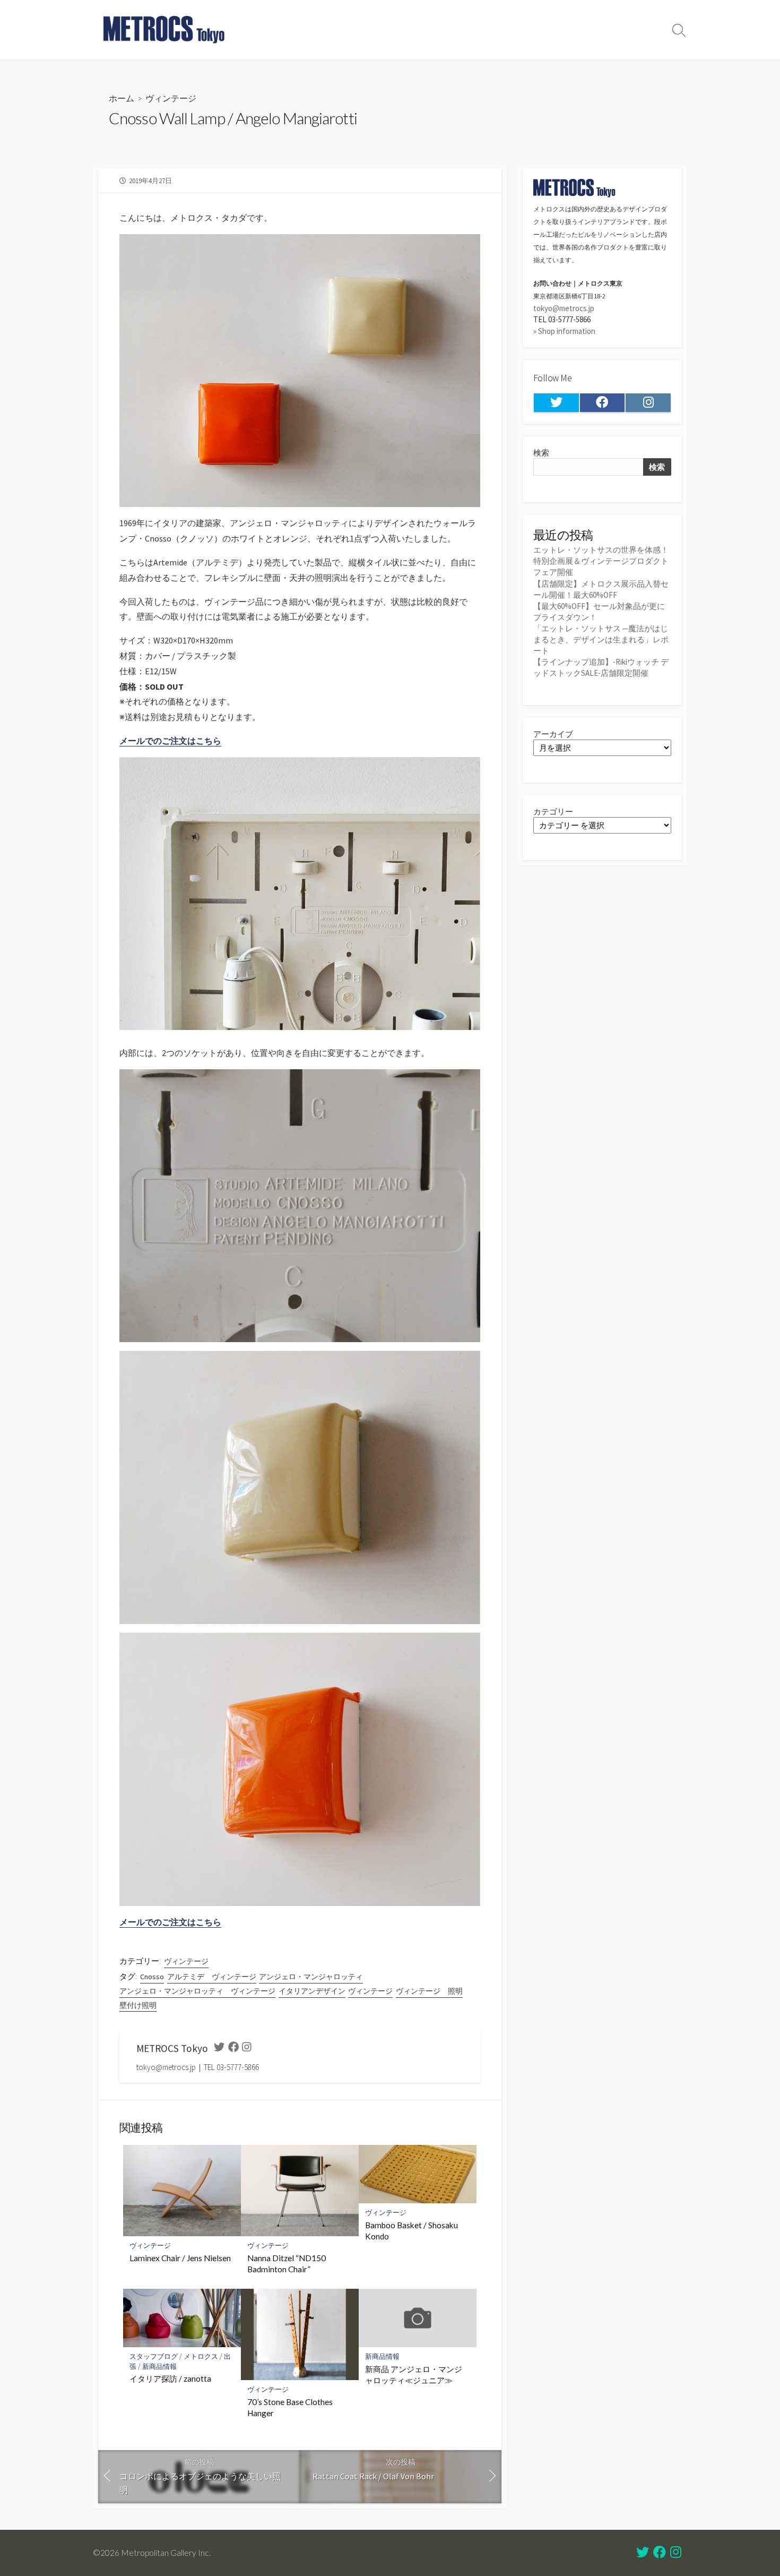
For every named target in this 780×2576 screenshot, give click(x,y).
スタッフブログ (154, 2356)
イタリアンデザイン (312, 1991)
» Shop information (564, 331)
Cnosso (152, 1977)
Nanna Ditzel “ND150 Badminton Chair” (287, 2264)
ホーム (122, 98)
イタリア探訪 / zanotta (170, 2378)
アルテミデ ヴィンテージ (212, 1977)
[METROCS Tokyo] (164, 30)
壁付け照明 (138, 2005)
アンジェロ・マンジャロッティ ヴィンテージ (197, 1991)
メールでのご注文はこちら (170, 741)
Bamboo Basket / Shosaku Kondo (411, 2231)
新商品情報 (159, 2367)
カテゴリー (553, 812)
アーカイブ (553, 734)
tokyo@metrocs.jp (564, 308)
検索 (541, 453)
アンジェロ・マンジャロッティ (311, 1977)
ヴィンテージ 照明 (429, 1991)
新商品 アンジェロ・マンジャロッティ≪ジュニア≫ (414, 2375)
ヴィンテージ (171, 98)
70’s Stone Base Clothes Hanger (290, 2408)
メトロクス (201, 2356)
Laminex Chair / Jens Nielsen (180, 2258)
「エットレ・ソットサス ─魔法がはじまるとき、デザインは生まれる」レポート (601, 639)
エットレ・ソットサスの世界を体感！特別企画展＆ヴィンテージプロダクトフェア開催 (601, 561)
